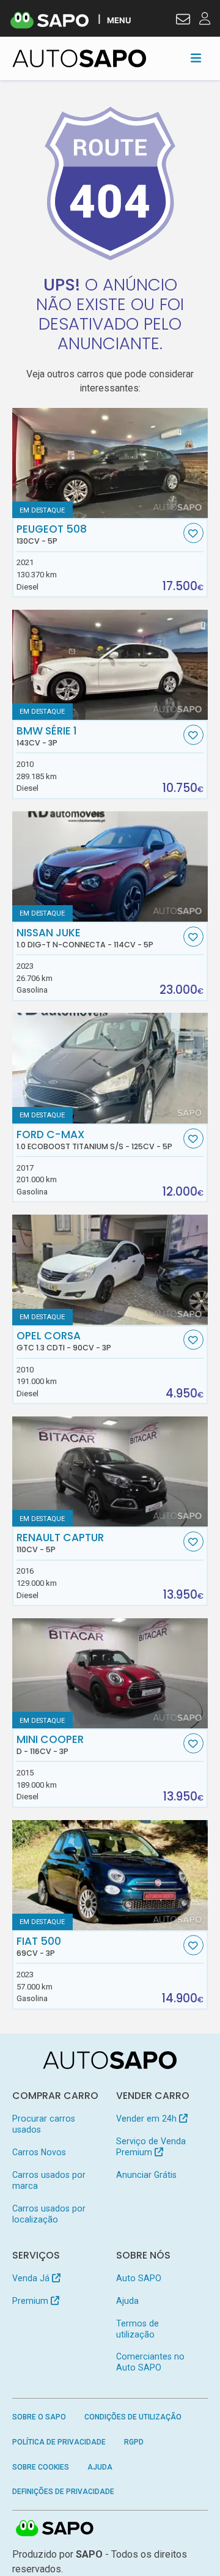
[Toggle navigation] (196, 58)
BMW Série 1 (47, 736)
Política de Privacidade (59, 2442)
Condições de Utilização (133, 2417)
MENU (119, 20)
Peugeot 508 (52, 535)
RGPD (134, 2442)
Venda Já (32, 2278)
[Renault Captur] (110, 1471)
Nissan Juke (85, 938)
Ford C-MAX (94, 1140)
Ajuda (127, 2301)
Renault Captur (60, 1543)
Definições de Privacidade (63, 2492)
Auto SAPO (139, 2278)
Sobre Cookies (41, 2467)
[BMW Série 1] (110, 665)
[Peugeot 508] (110, 463)
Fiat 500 (39, 1947)
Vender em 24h (148, 2119)
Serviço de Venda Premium (151, 2147)
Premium (31, 2301)
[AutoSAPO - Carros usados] (79, 58)
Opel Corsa (64, 1341)
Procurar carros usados (44, 2124)
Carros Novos (39, 2152)
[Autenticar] (183, 21)
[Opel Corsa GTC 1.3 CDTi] (110, 1270)
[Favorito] (193, 533)
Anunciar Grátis (146, 2175)
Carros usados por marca (49, 2180)
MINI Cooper (50, 1745)
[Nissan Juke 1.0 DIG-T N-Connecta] (110, 866)
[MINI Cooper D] (110, 1673)
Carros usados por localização (49, 2214)
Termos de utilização (137, 2329)
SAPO (55, 2529)
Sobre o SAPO (39, 2417)
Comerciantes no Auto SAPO (150, 2362)
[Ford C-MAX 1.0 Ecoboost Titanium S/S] (110, 1068)
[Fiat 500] (110, 1875)
